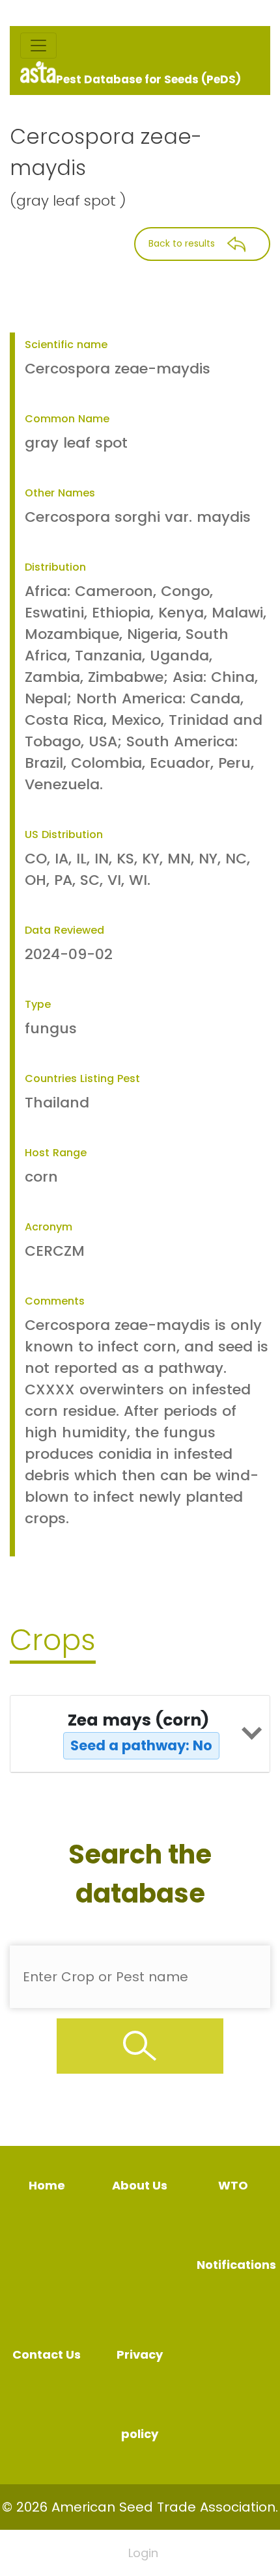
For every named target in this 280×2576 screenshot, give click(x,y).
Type (38, 1004)
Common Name (67, 419)
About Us (140, 2185)
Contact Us (47, 2354)
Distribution (55, 567)
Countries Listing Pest (82, 1078)
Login (143, 2553)
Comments (55, 1301)
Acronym (49, 1227)
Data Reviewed (64, 930)
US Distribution (64, 834)
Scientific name (66, 345)
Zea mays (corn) (140, 1732)
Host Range (56, 1153)
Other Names (60, 493)
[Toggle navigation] (38, 46)
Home (47, 2185)
